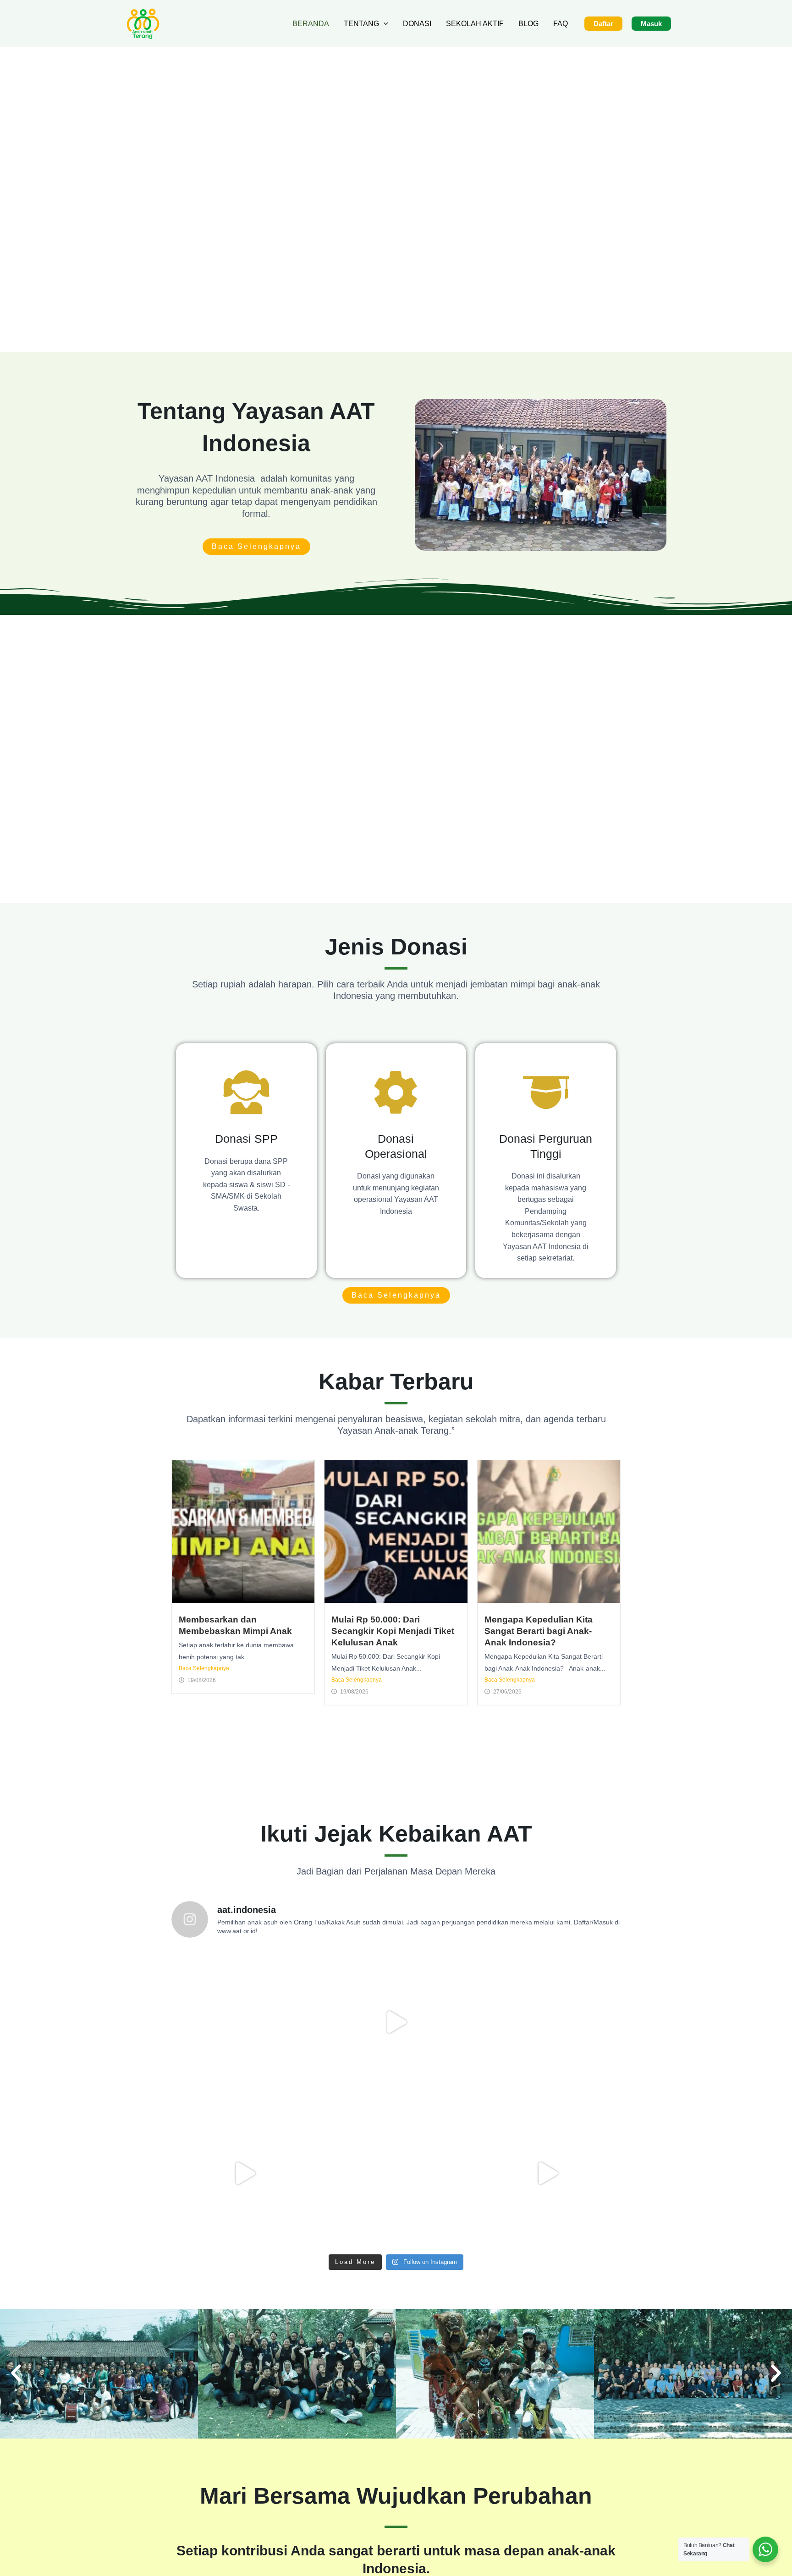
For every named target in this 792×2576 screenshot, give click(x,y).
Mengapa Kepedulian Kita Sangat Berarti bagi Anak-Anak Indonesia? (539, 1631)
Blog (528, 24)
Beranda (311, 24)
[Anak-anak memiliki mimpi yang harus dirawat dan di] (396, 2022)
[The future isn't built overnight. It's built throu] (396, 2173)
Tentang (361, 24)
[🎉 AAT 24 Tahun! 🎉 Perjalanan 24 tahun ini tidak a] (245, 2022)
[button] (384, 24)
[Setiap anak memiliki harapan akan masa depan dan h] (547, 2173)
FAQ (561, 24)
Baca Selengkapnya (204, 1668)
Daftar (603, 24)
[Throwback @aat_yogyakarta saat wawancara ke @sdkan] (245, 2173)
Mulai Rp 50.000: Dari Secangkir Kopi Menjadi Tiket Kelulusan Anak (393, 1631)
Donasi (417, 24)
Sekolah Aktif (475, 24)
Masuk (651, 24)
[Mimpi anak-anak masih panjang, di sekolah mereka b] (547, 2022)
